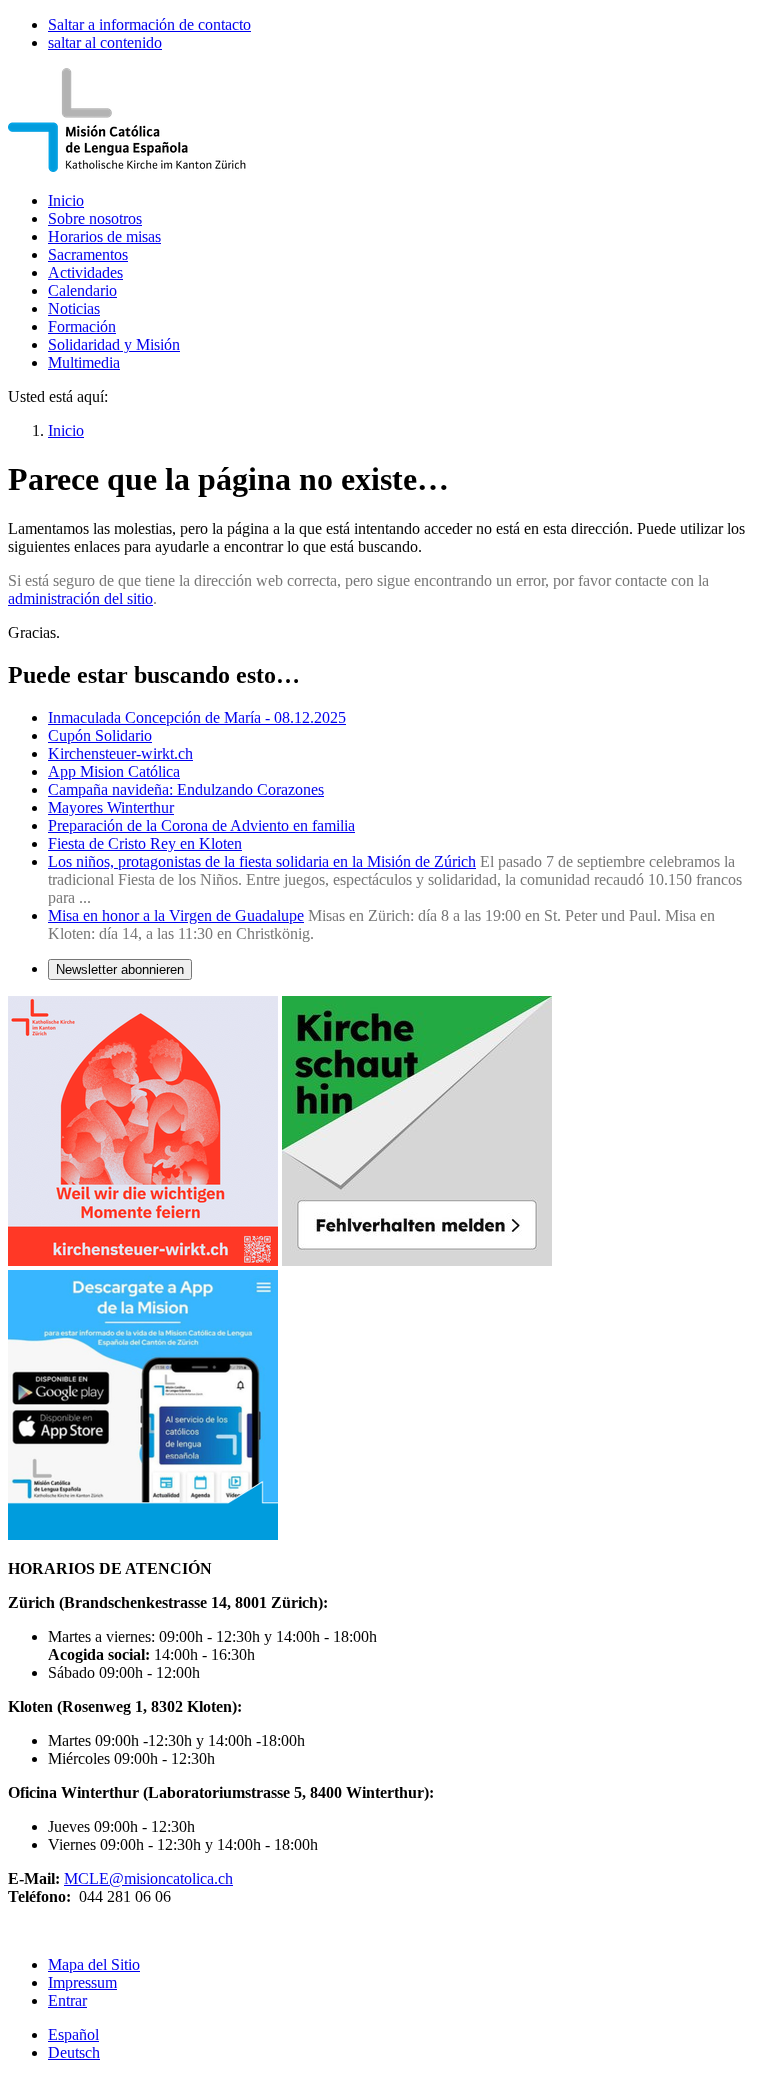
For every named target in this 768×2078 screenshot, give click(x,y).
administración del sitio (80, 598)
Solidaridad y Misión (114, 344)
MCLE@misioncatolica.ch (148, 1878)
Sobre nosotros (95, 218)
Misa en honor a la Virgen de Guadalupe (176, 915)
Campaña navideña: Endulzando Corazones (186, 789)
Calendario (82, 290)
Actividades (85, 272)
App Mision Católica (114, 771)
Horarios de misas (104, 236)
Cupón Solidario (100, 735)
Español (73, 2034)
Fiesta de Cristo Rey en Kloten (145, 843)
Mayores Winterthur (111, 807)
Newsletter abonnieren (120, 969)
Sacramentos (88, 254)
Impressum (82, 1982)
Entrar (67, 2000)
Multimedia (84, 362)
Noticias (74, 308)
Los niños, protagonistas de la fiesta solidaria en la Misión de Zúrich (262, 861)
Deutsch (74, 2052)
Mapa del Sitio (94, 1964)
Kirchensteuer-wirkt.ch (120, 753)
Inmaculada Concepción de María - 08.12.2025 (197, 717)
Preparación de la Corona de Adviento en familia (201, 825)
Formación (82, 326)
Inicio (66, 200)
